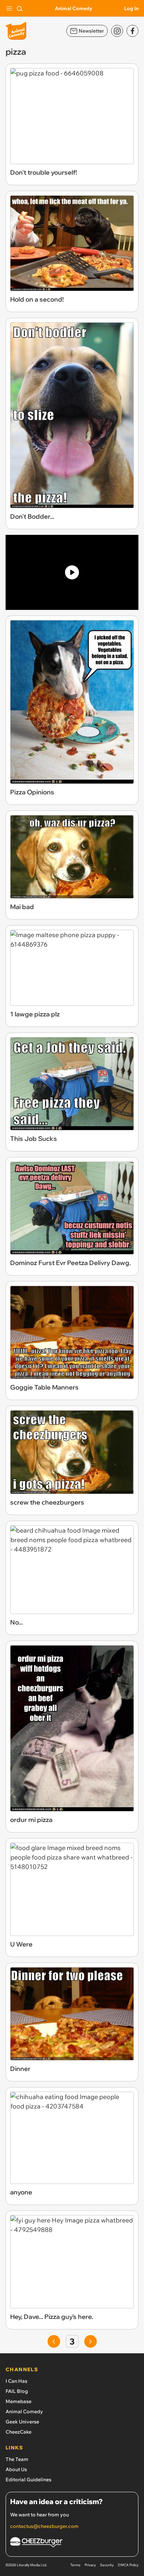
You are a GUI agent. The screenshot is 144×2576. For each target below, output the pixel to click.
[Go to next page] (91, 2341)
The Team (17, 2459)
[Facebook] (132, 31)
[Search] (20, 8)
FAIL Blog (17, 2391)
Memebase (19, 2401)
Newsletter (91, 31)
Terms (75, 2565)
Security (107, 2565)
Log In (131, 8)
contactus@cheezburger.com (44, 2526)
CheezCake (19, 2432)
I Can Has (16, 2381)
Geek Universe (22, 2422)
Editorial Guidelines (28, 2480)
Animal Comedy (74, 8)
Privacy (90, 2565)
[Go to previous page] (54, 2341)
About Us (16, 2469)
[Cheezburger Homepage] (72, 2543)
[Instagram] (117, 31)
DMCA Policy (128, 2565)
